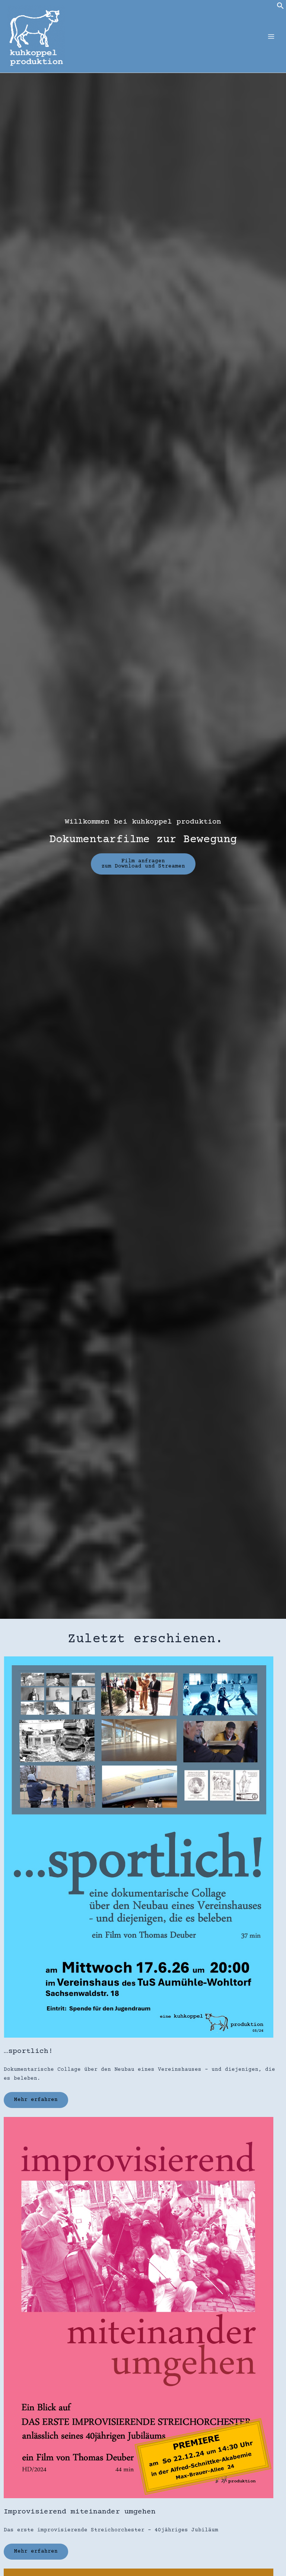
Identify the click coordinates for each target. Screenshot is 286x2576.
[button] (280, 8)
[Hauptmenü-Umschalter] (271, 36)
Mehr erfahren (36, 2100)
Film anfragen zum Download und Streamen (143, 864)
